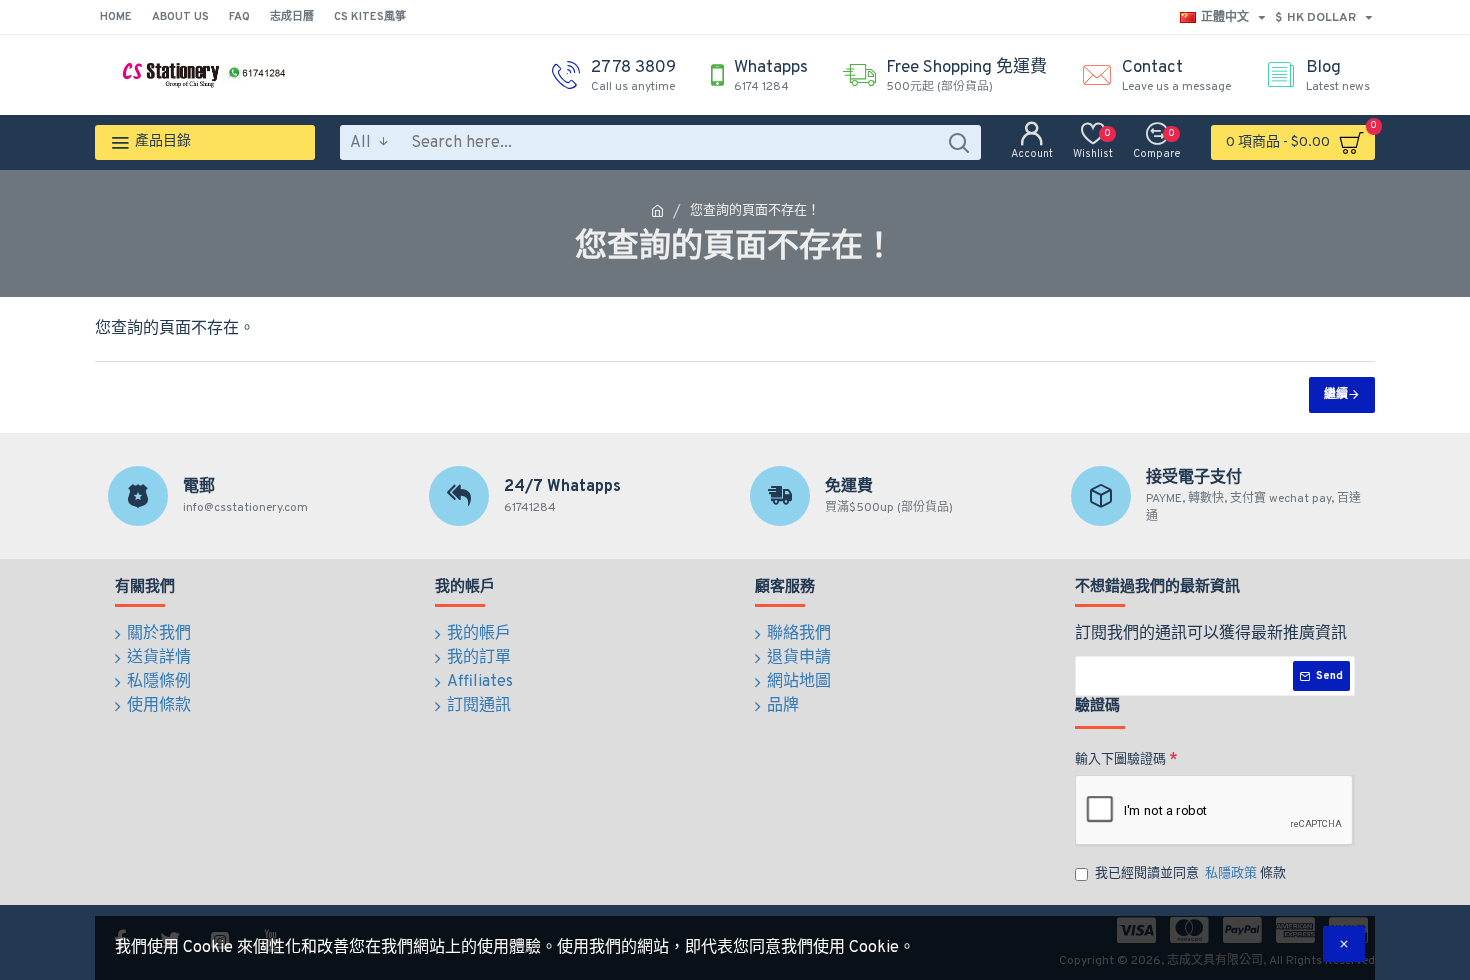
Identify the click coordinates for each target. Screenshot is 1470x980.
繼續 (1336, 395)
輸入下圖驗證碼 (1120, 760)
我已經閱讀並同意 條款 (1190, 874)
